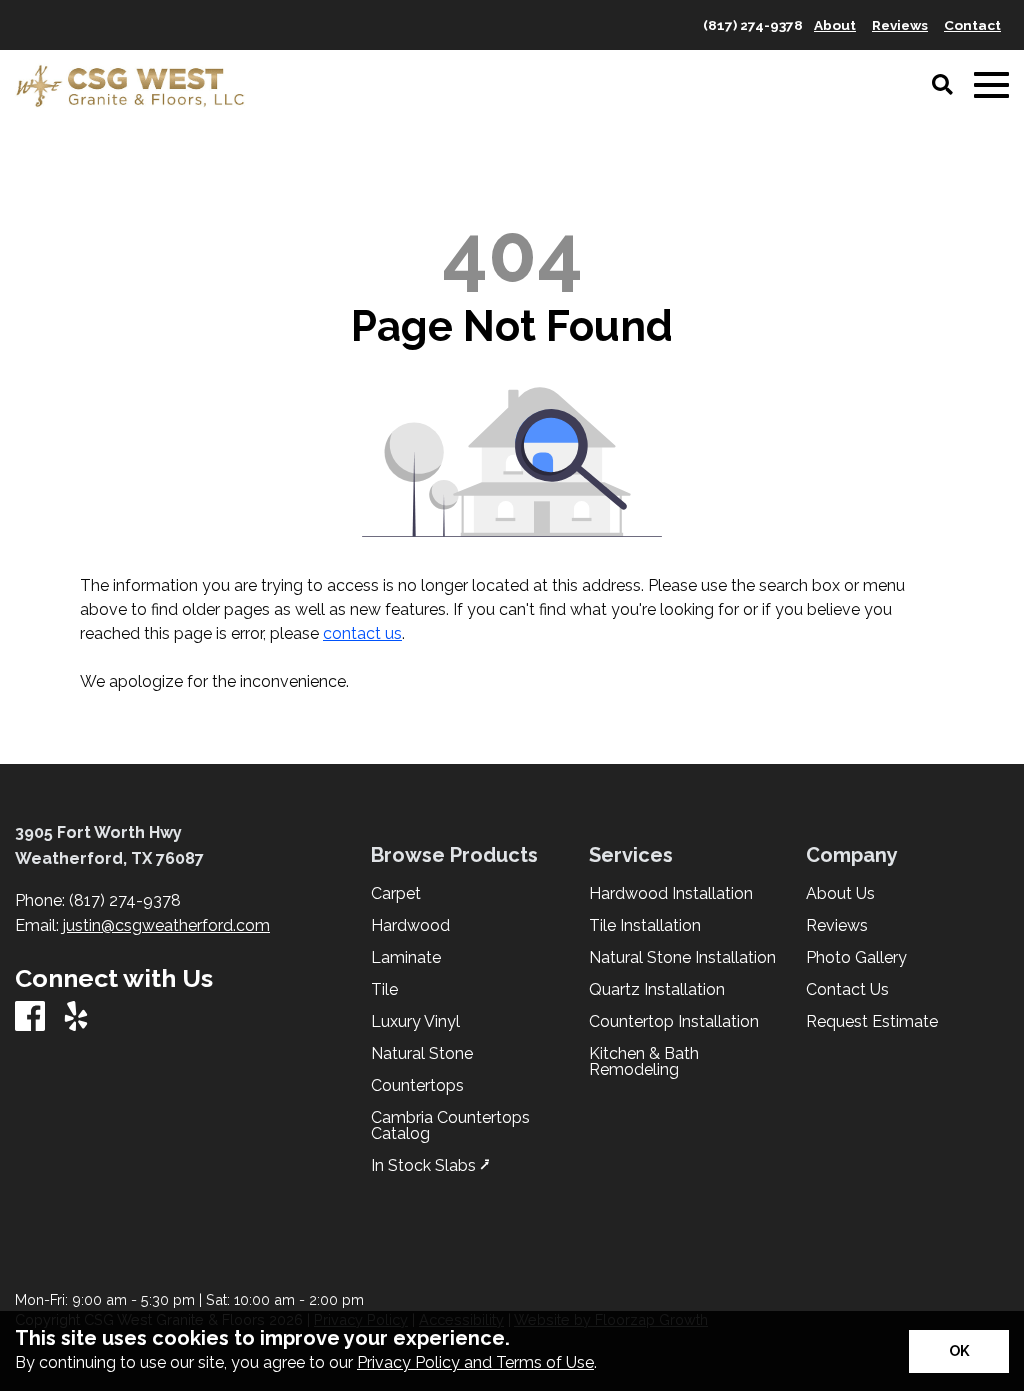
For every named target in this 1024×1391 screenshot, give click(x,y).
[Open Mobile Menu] (991, 85)
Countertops (417, 1086)
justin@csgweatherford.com (166, 925)
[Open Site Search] (942, 86)
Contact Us (847, 990)
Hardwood (410, 926)
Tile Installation (645, 926)
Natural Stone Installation (682, 958)
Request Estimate (872, 1022)
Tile (384, 990)
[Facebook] (30, 1017)
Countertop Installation (674, 1022)
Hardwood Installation (671, 894)
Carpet (396, 894)
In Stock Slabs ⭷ (430, 1166)
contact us (362, 633)
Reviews (837, 926)
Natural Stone (422, 1054)
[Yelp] (76, 1017)
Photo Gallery (856, 958)
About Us (840, 894)
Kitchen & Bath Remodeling (644, 1062)
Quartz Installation (657, 990)
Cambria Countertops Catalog (450, 1126)
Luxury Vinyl (415, 1022)
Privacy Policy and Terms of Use (475, 1362)
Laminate (406, 958)
